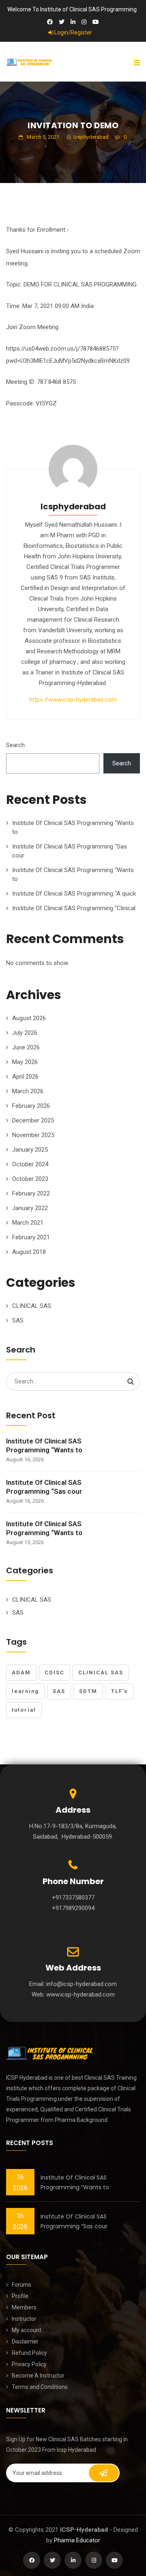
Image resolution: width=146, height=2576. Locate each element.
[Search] (131, 1381)
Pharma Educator (77, 2540)
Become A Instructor (38, 2376)
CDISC (55, 1672)
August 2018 (29, 1252)
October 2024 (30, 1164)
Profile (20, 2296)
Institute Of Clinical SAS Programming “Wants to (44, 1445)
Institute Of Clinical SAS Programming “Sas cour (44, 1487)
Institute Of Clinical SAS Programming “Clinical (74, 908)
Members (24, 2307)
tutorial (24, 1710)
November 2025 (33, 1135)
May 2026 (25, 1062)
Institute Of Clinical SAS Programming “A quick (74, 894)
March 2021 (28, 1223)
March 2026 (28, 1091)
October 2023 (30, 1179)
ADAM (21, 1672)
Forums (21, 2285)
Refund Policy (29, 2353)
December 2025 (33, 1120)
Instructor (24, 2319)
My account (27, 2330)
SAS (18, 1320)
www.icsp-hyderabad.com (81, 1994)
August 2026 (29, 1018)
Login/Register (73, 32)
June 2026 (26, 1047)
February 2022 (31, 1193)
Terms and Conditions (40, 2387)
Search (15, 745)
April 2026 (25, 1077)
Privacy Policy (29, 2364)
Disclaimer (25, 2341)
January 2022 (30, 1208)
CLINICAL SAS (32, 1306)
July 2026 (25, 1033)
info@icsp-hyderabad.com (82, 1984)
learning (25, 1691)
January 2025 (30, 1150)
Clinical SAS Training (111, 2078)
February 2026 (31, 1106)
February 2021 (31, 1237)
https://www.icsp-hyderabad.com (73, 700)
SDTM (88, 1691)
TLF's (119, 1691)
